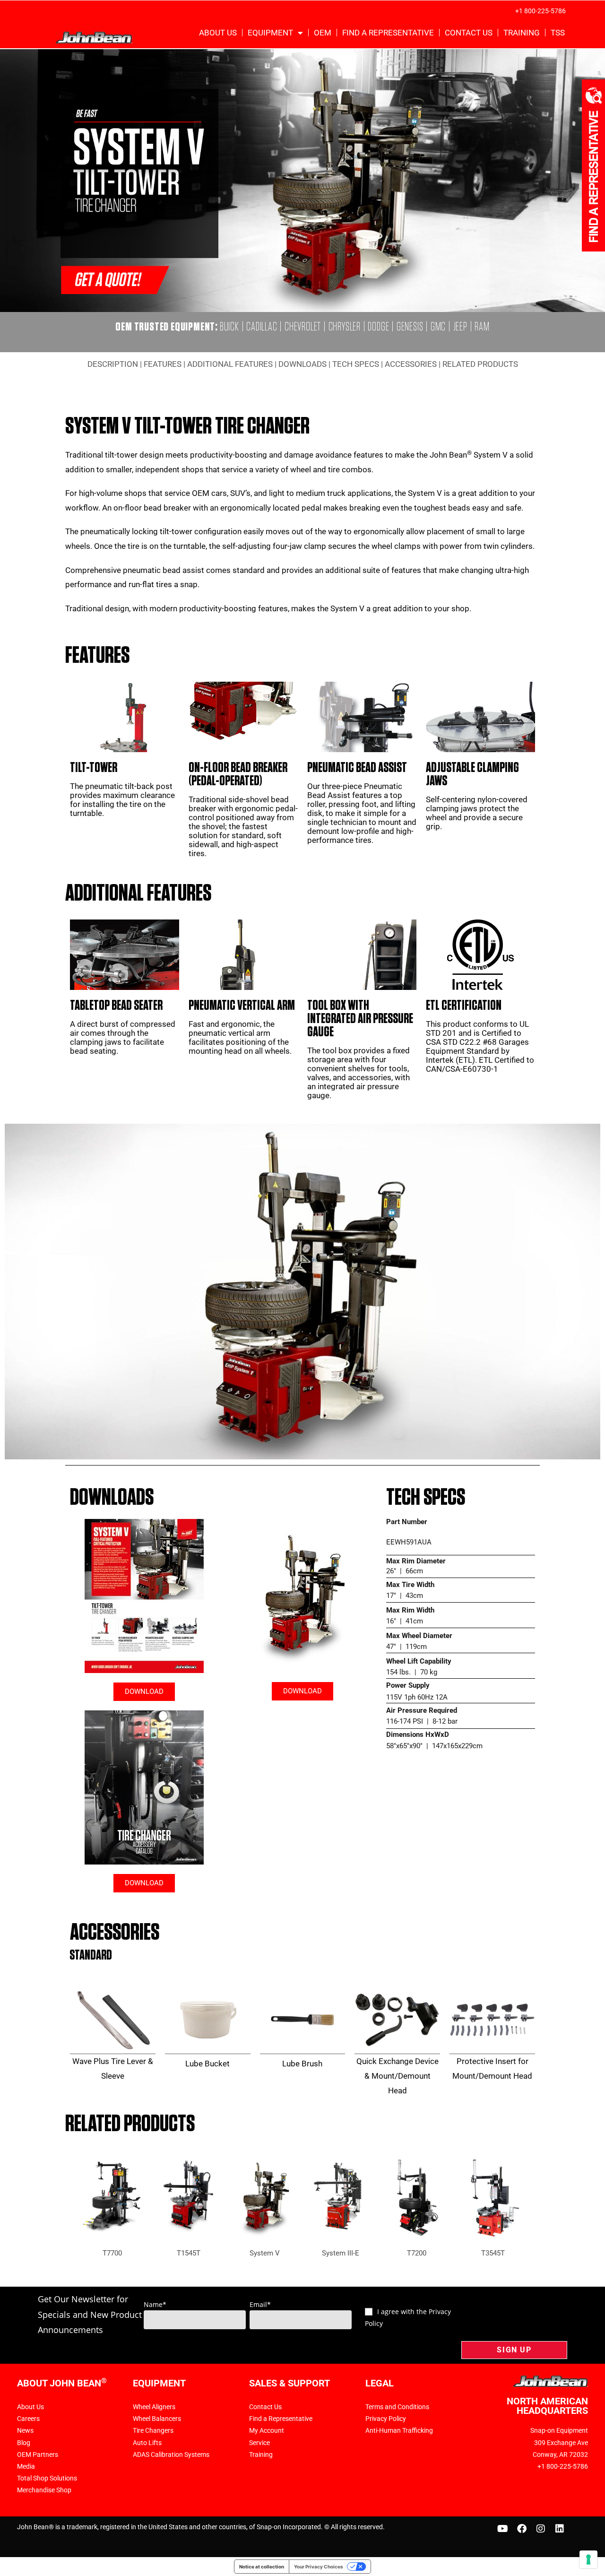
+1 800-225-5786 (540, 11)
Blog (24, 2443)
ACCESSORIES (411, 364)
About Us (218, 33)
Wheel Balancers (157, 2419)
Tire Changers (153, 2430)
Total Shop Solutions (47, 2478)
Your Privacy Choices (319, 2567)
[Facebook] (522, 2529)
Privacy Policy (386, 2419)
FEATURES (163, 364)
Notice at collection (262, 2567)
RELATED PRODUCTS (480, 364)
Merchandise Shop (44, 2490)
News (25, 2430)
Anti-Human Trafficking (399, 2430)
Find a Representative (388, 33)
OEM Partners (38, 2455)
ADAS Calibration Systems (171, 2455)
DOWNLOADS (302, 364)
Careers (28, 2419)
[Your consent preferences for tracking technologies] (588, 2559)
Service (259, 2443)
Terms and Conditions (397, 2407)
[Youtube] (503, 2529)
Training (522, 33)
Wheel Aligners (154, 2407)
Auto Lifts (147, 2443)
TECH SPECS (356, 364)
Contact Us (469, 33)
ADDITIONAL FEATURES (230, 364)
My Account (267, 2430)
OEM (323, 33)
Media (26, 2466)
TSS (558, 33)
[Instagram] (541, 2529)
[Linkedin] (560, 2529)
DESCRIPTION (113, 364)
